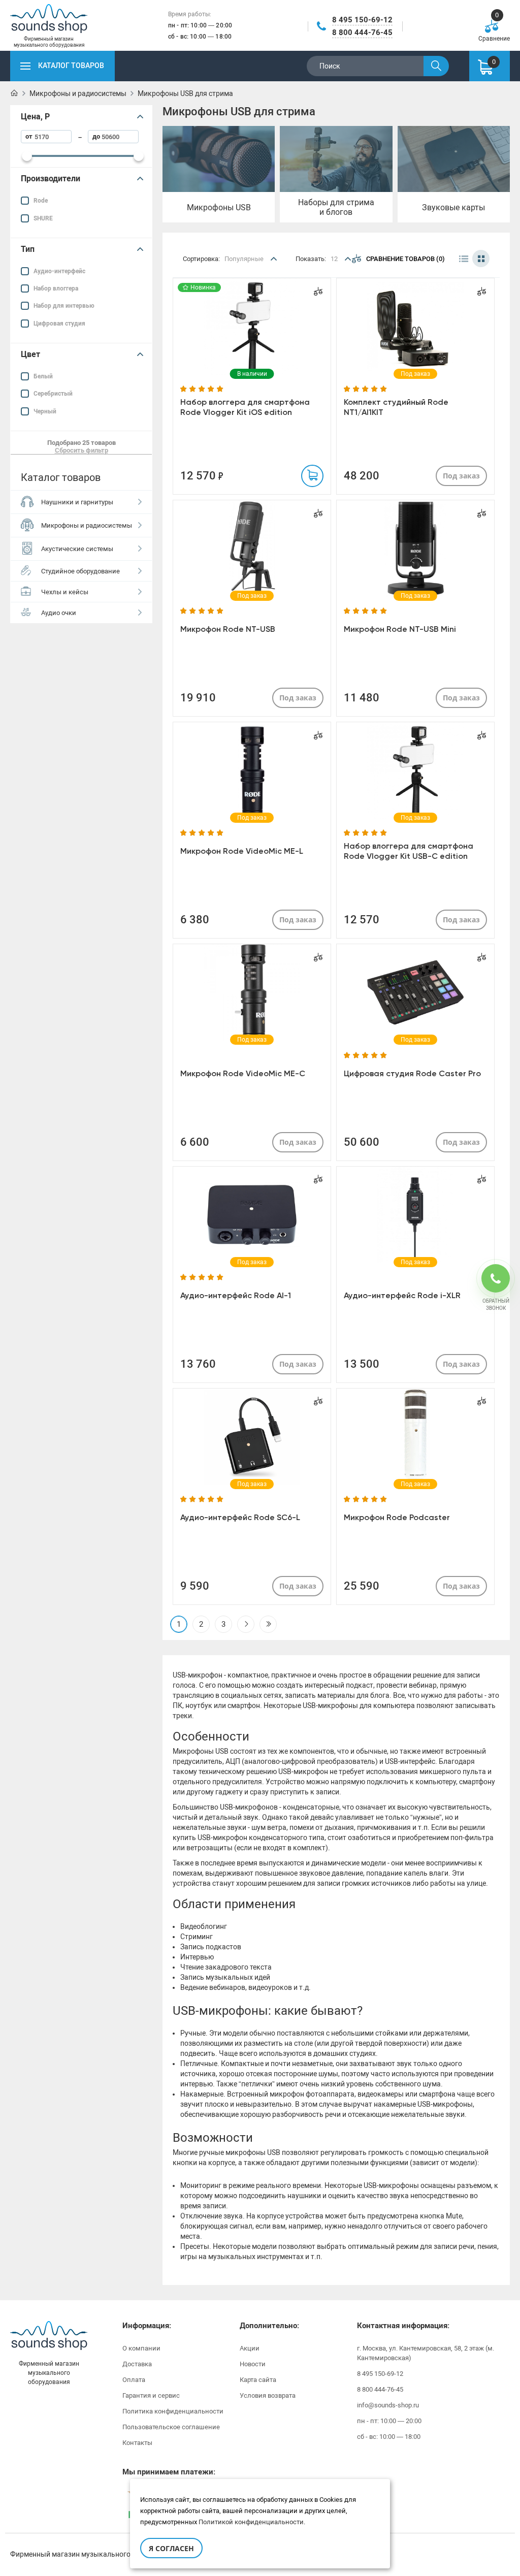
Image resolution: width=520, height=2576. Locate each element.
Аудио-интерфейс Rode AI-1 (236, 1295)
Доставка (137, 2364)
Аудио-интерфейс (59, 271)
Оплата (134, 2380)
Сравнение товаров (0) (405, 259)
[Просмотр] (252, 327)
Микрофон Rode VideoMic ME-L (242, 851)
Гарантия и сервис (151, 2395)
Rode (41, 201)
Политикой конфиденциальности (251, 2522)
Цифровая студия (59, 324)
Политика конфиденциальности (173, 2411)
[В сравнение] (318, 291)
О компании (141, 2348)
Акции (250, 2348)
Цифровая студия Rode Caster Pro (412, 1073)
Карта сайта (258, 2380)
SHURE (43, 218)
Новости (253, 2364)
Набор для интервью (64, 306)
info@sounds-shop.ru (388, 2405)
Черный (45, 411)
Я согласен (171, 2548)
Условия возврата (268, 2395)
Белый (43, 376)
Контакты (137, 2443)
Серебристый (53, 394)
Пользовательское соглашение (171, 2427)
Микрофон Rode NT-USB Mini (400, 629)
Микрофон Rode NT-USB (228, 629)
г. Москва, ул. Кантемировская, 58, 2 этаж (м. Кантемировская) (426, 2353)
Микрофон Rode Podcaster (397, 1517)
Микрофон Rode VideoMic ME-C (243, 1073)
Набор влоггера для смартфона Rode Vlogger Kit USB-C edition (409, 851)
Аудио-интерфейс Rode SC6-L (240, 1517)
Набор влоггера (56, 288)
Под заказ (461, 476)
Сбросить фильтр (82, 450)
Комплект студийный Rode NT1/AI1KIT (396, 407)
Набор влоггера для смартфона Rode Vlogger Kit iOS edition (245, 407)
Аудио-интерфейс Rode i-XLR (402, 1295)
